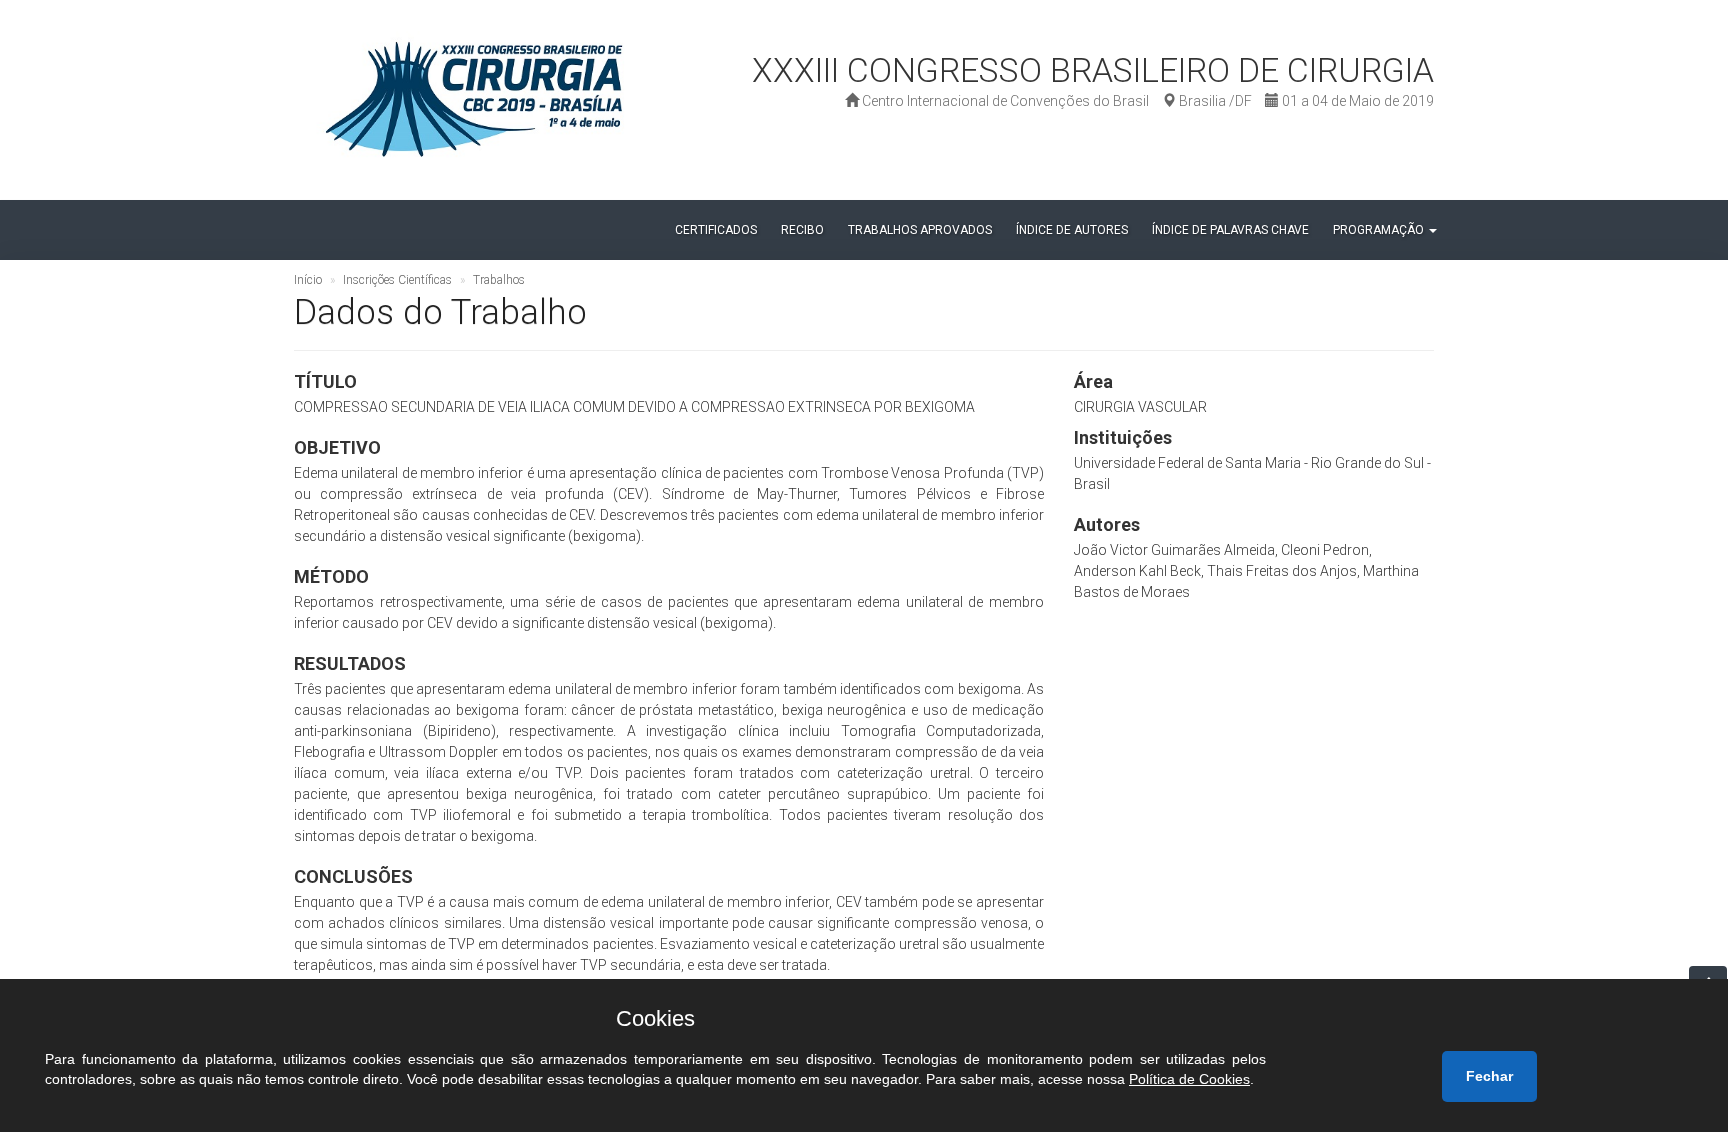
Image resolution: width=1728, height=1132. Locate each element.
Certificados (716, 230)
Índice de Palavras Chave (1230, 230)
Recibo (802, 230)
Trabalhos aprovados (920, 230)
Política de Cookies (1189, 1079)
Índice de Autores (1072, 230)
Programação (1380, 230)
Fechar (1489, 1076)
